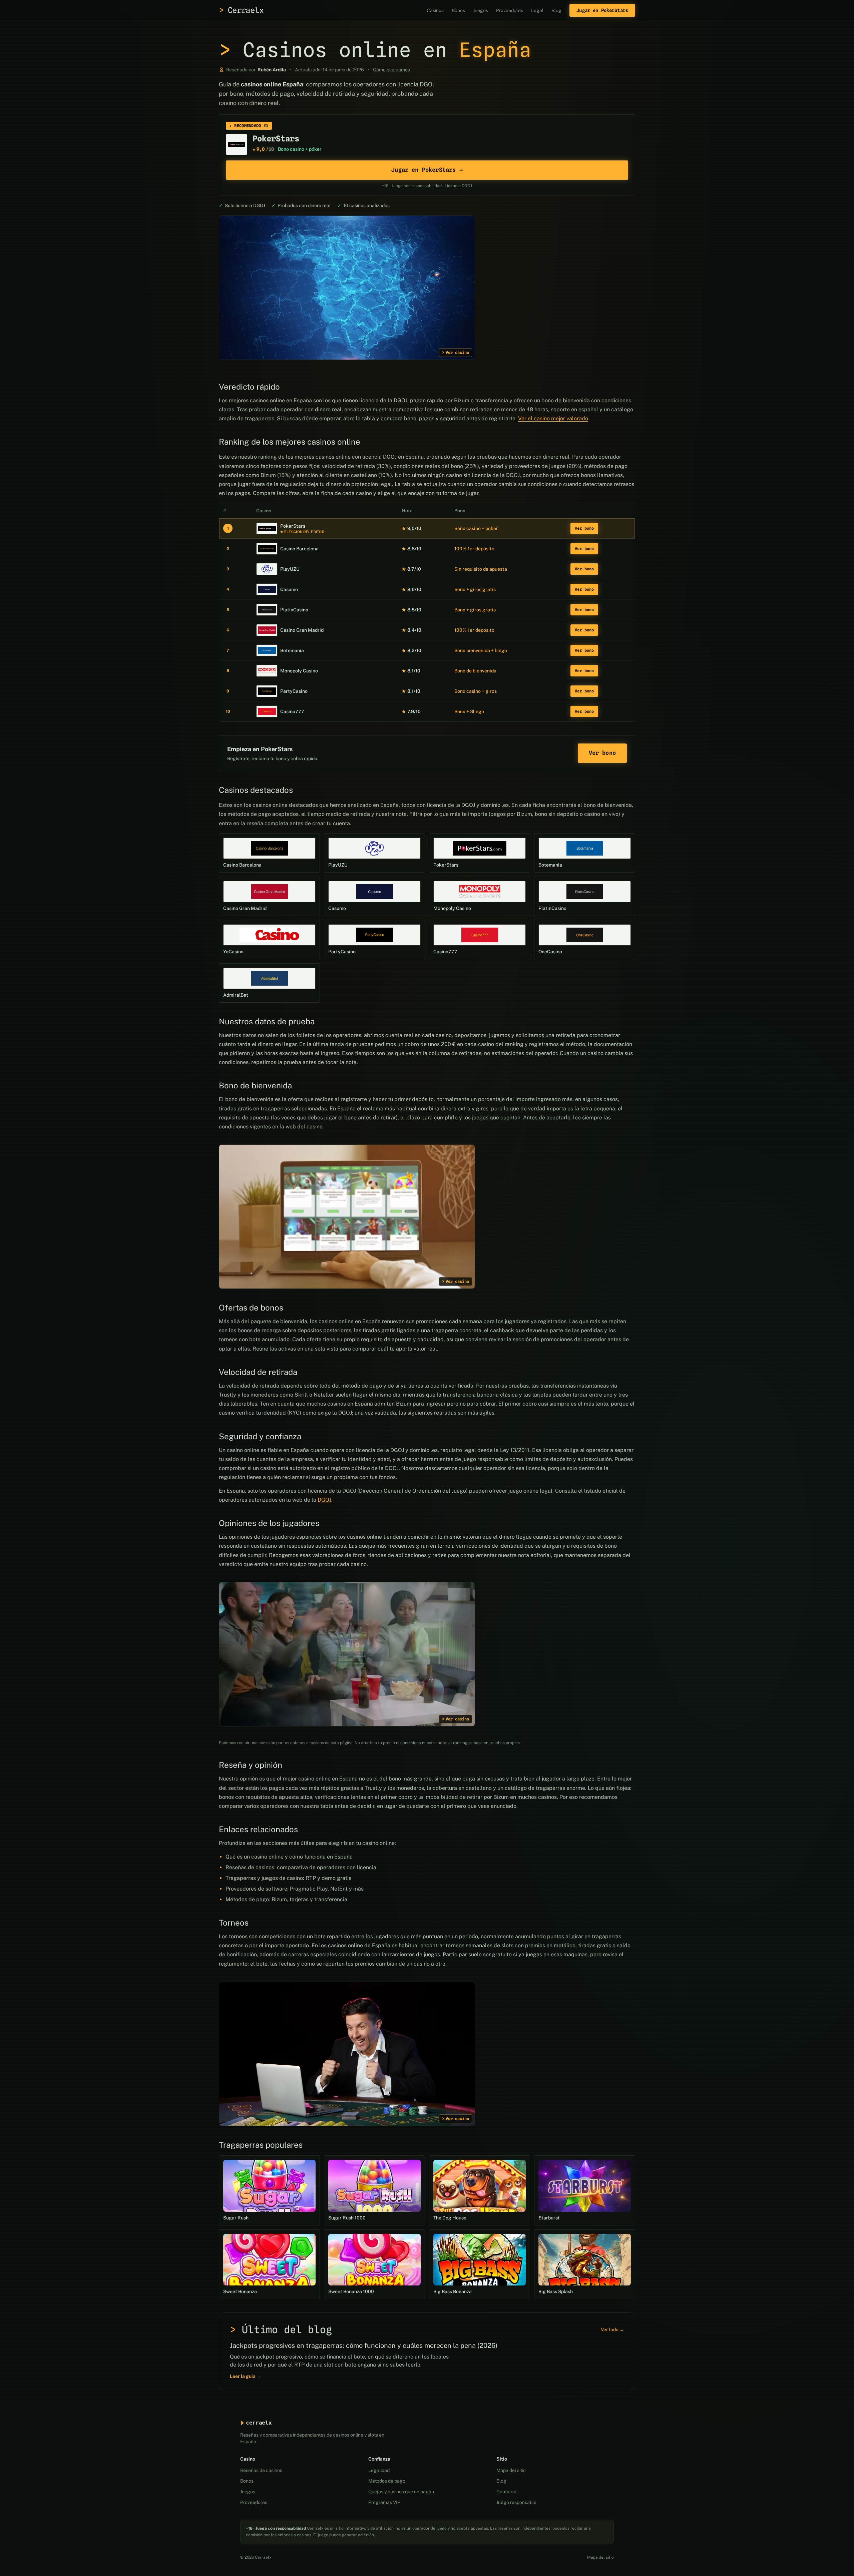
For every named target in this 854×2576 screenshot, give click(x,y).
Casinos (435, 10)
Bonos (458, 10)
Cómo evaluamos (391, 70)
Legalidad (379, 2470)
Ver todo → (612, 2330)
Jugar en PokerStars (602, 10)
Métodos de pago (387, 2481)
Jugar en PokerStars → (427, 170)
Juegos (481, 10)
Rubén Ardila (272, 70)
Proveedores (510, 10)
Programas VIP (384, 2502)
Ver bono (584, 528)
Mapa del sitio (511, 2470)
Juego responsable (516, 2502)
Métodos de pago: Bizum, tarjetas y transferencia (286, 1899)
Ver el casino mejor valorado (553, 418)
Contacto (506, 2492)
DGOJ (324, 1500)
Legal (537, 10)
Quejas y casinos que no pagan (401, 2492)
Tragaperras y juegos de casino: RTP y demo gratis (288, 1878)
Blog (556, 10)
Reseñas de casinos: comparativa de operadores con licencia (301, 1867)
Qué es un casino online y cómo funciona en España (289, 1857)
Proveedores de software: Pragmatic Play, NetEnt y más (295, 1889)
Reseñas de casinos (261, 2470)
